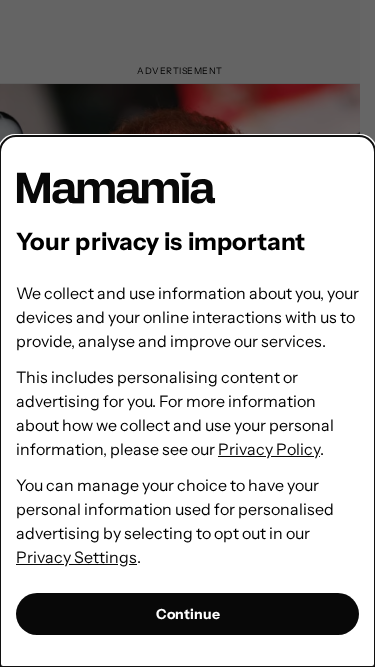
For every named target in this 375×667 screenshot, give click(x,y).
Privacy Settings (76, 557)
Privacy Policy (269, 449)
